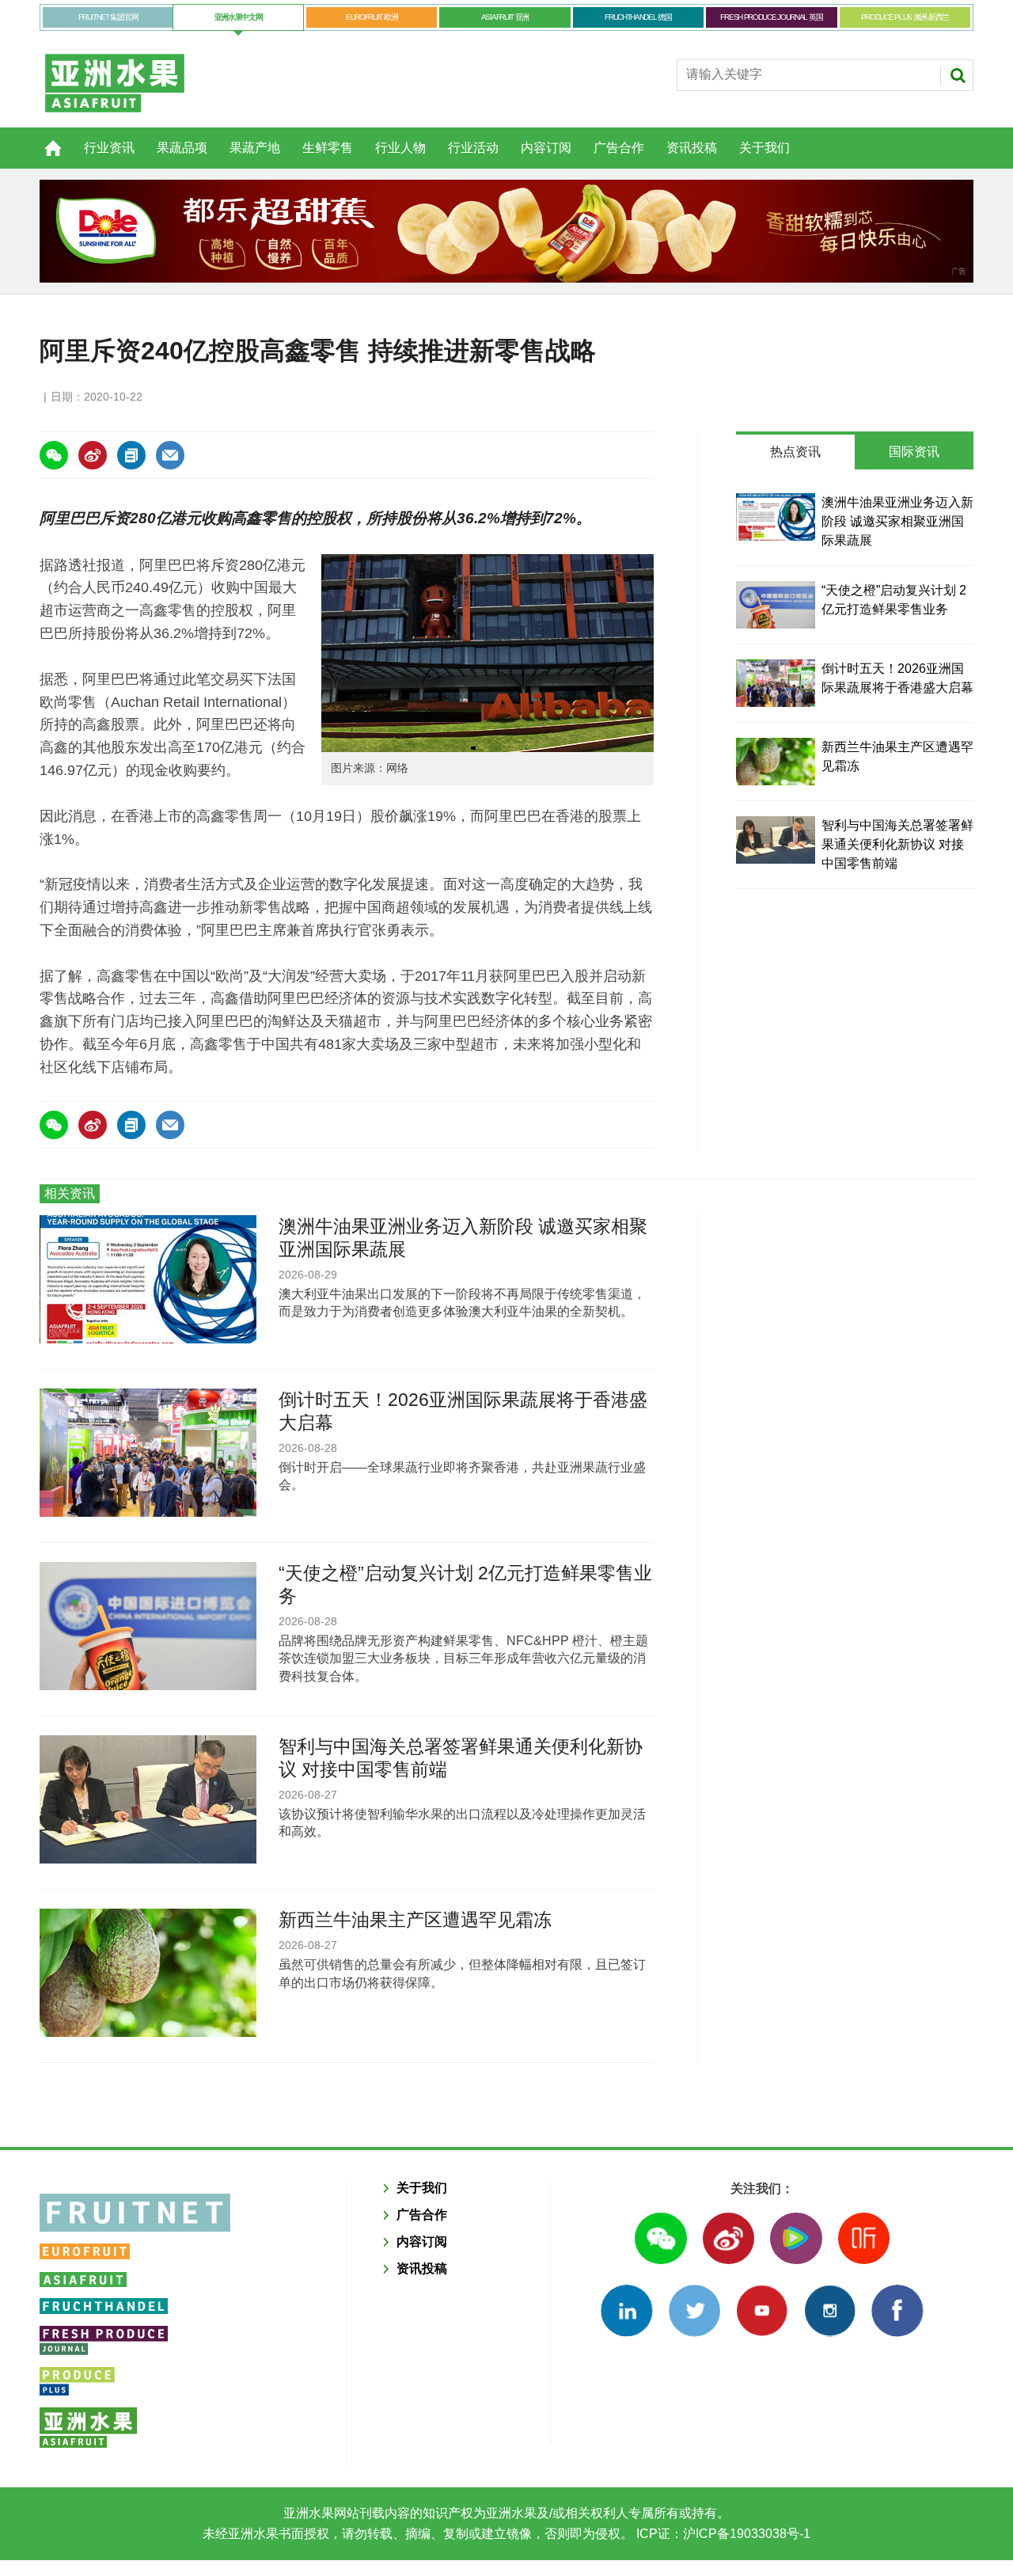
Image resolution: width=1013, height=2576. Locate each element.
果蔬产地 (255, 148)
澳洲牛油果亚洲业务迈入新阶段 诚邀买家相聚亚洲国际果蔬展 (897, 521)
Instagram (830, 2310)
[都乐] (506, 231)
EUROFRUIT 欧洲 (372, 17)
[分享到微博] (93, 455)
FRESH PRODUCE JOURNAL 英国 (771, 17)
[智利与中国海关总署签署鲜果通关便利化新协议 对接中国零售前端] (776, 840)
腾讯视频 (796, 2238)
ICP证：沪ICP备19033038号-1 (722, 2534)
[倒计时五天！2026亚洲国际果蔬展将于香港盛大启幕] (776, 683)
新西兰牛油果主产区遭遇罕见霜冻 (415, 1920)
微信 (660, 2238)
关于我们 (764, 148)
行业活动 (473, 148)
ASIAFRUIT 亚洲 (505, 17)
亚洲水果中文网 (239, 17)
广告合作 (619, 148)
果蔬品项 (182, 148)
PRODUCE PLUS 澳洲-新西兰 (905, 17)
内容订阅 (546, 148)
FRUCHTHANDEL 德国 (638, 17)
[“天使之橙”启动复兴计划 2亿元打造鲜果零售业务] (776, 605)
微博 (728, 2238)
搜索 (958, 75)
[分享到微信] (54, 455)
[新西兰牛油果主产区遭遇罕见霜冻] (776, 762)
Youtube (762, 2310)
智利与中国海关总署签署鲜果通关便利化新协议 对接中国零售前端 (897, 844)
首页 (44, 139)
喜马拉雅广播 (864, 2238)
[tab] (795, 452)
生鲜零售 (328, 148)
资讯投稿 (692, 148)
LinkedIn (626, 2310)
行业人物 (400, 148)
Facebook (897, 2310)
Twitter (694, 2310)
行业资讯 (109, 148)
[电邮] (170, 455)
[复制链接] (131, 455)
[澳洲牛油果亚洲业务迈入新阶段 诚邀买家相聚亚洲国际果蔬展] (776, 517)
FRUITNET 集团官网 (108, 17)
